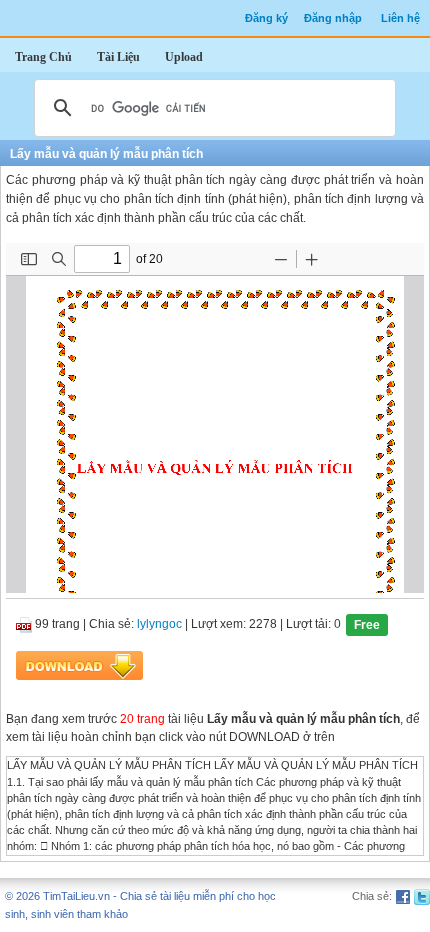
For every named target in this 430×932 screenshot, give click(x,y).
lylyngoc (159, 625)
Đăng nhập (333, 18)
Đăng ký (266, 18)
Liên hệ (400, 18)
